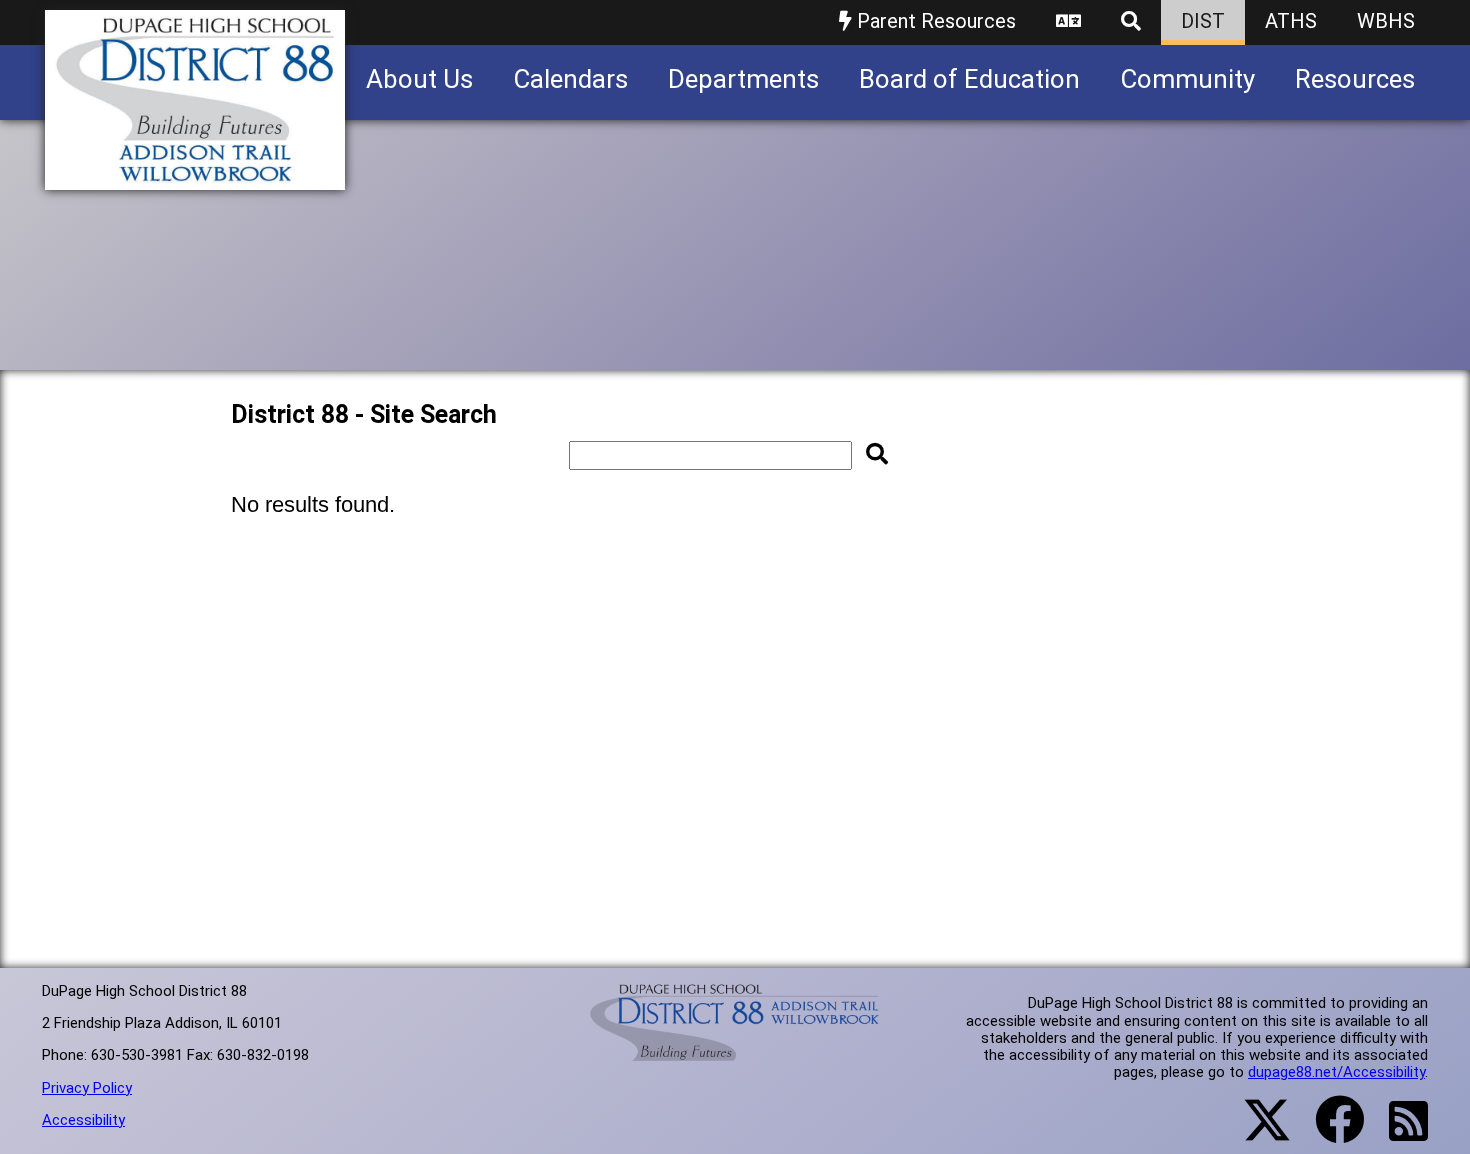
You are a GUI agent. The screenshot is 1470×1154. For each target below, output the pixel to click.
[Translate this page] (1068, 22)
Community (1187, 79)
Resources (1355, 79)
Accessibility (83, 1120)
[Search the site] (1131, 22)
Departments (743, 79)
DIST (1203, 21)
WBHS (1386, 21)
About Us (419, 79)
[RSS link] (1398, 1133)
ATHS (1291, 21)
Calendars (570, 79)
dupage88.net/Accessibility (1336, 1072)
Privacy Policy (87, 1088)
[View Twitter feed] (1256, 1132)
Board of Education (969, 79)
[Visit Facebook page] (1327, 1132)
